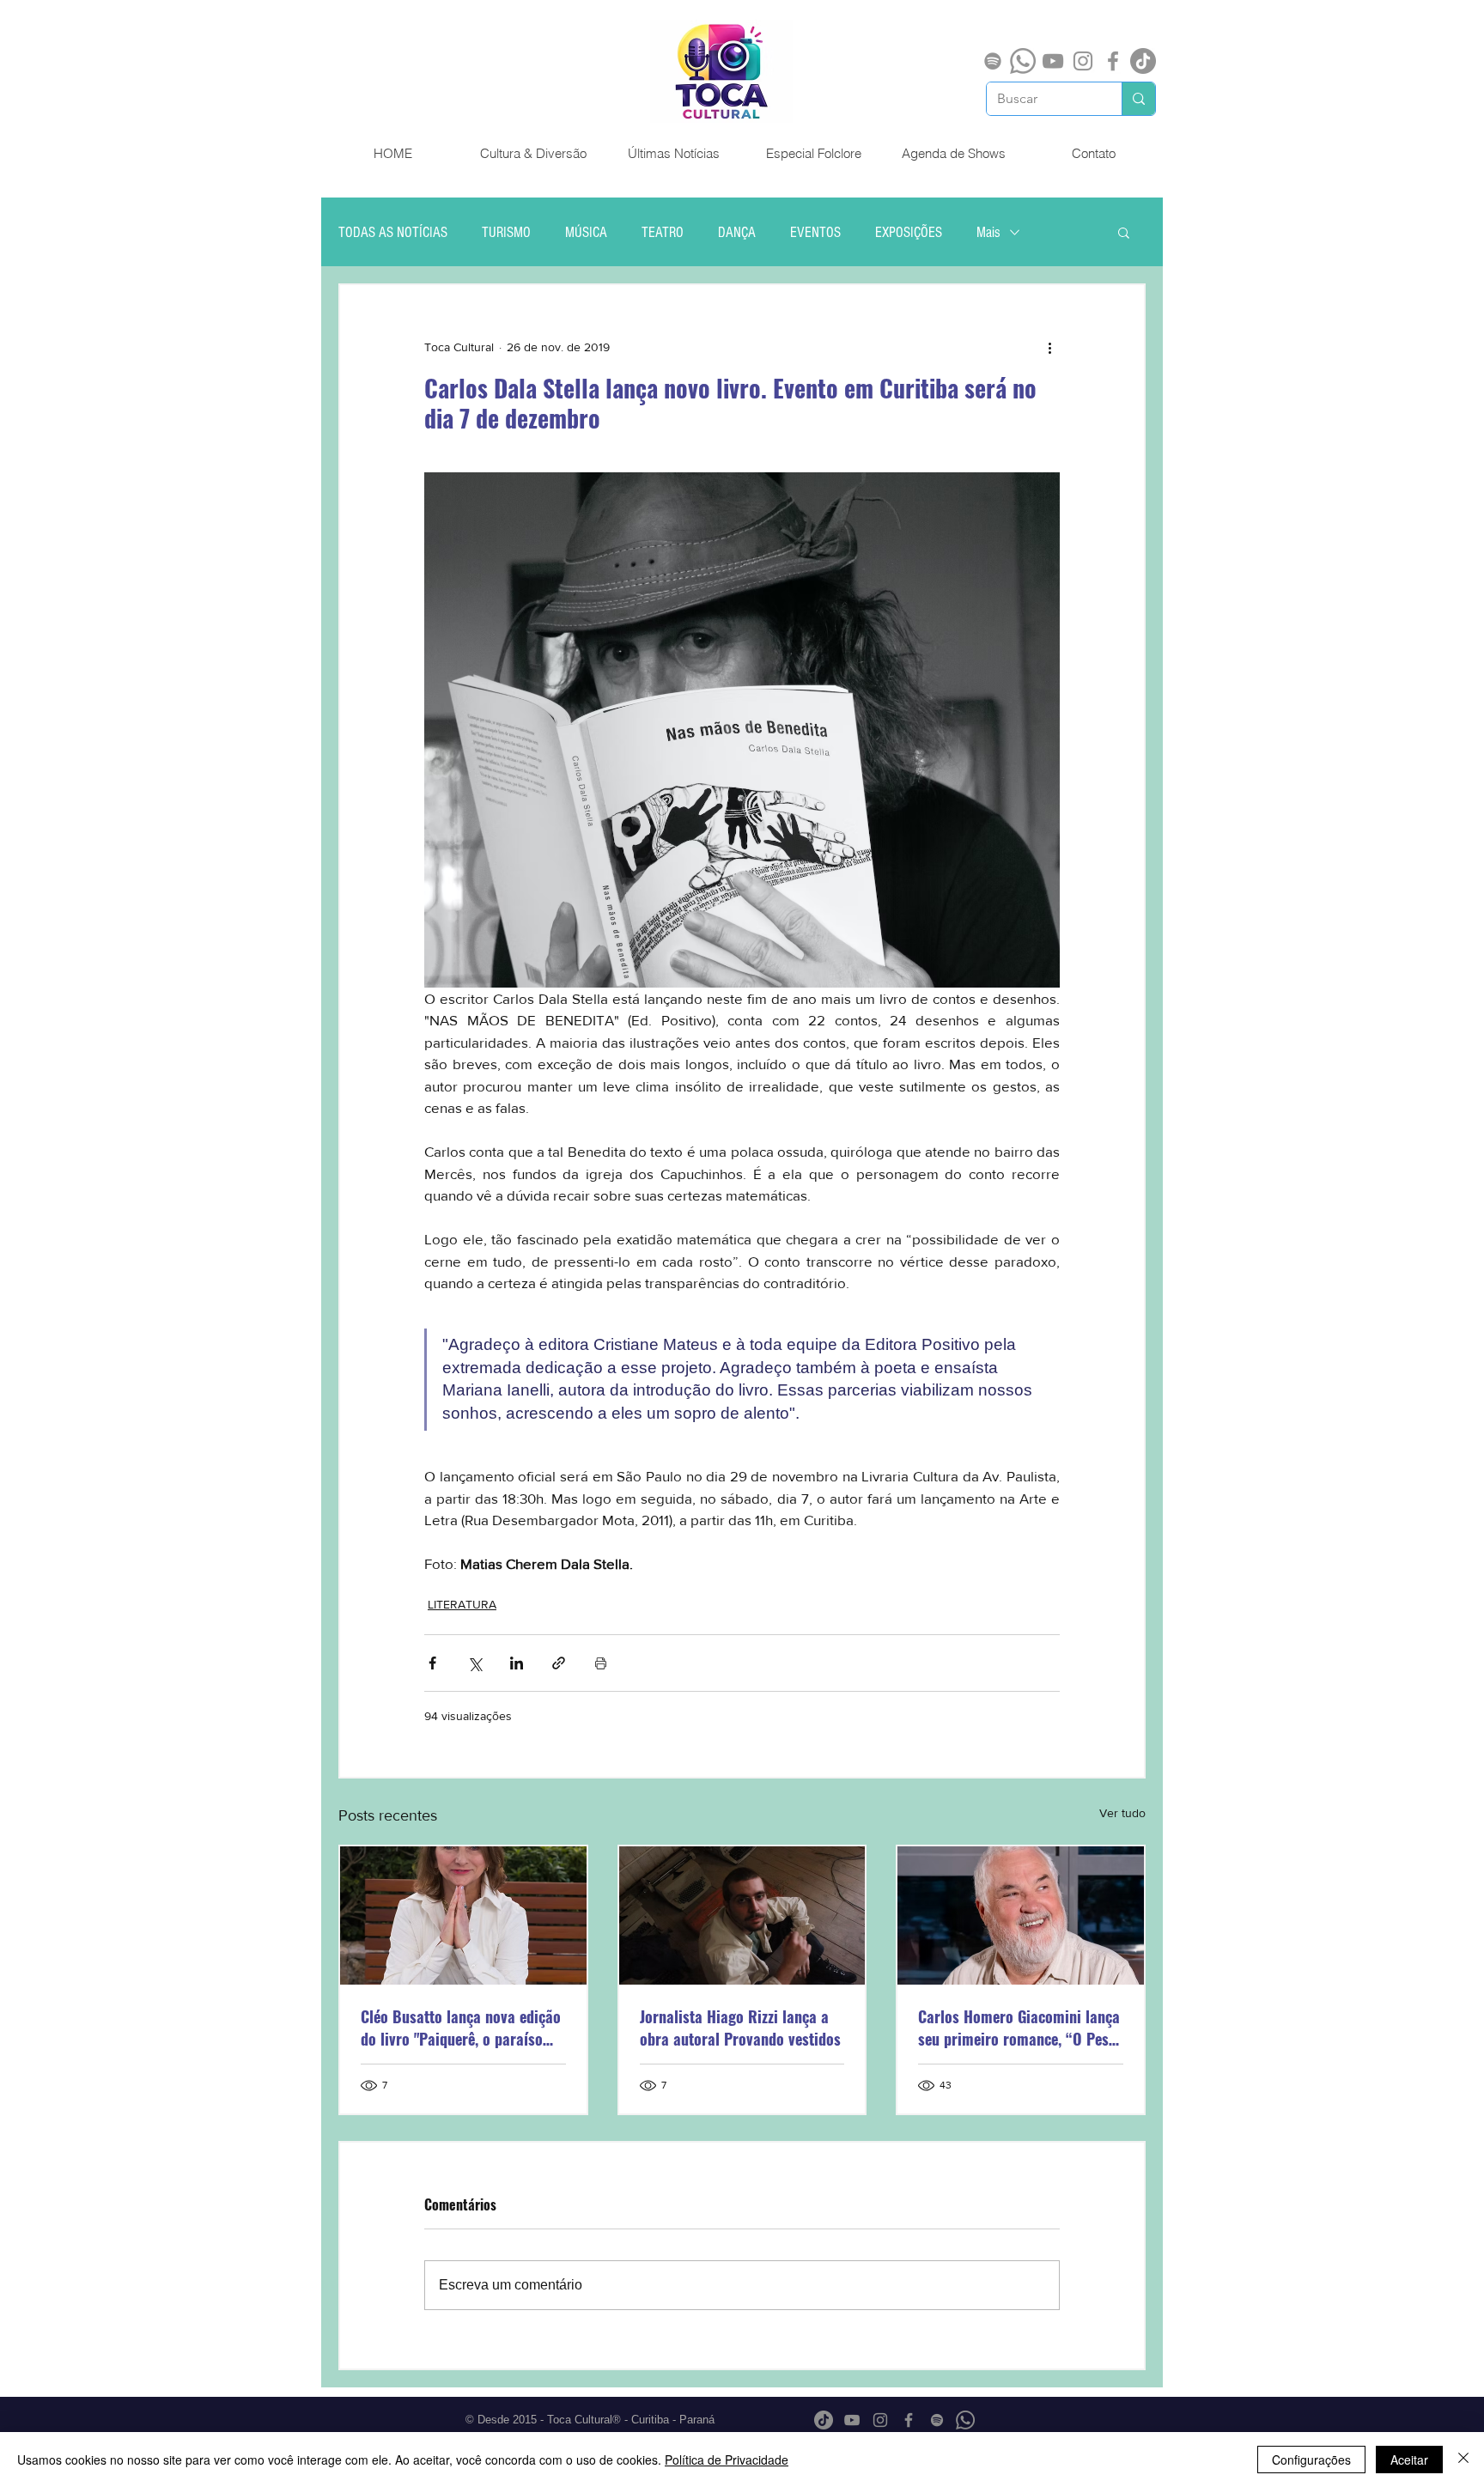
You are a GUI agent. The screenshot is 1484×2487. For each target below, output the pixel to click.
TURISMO (506, 232)
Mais (988, 232)
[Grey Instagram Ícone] (1083, 61)
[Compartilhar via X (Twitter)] (474, 1663)
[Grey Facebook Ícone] (1113, 61)
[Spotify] (993, 61)
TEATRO (663, 232)
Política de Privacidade (727, 2460)
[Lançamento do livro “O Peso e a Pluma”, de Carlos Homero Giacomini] (1021, 1915)
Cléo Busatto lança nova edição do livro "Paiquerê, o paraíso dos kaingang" (461, 2028)
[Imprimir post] (601, 1663)
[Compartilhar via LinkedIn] (517, 1663)
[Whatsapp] (1023, 61)
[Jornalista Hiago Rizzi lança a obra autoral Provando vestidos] (742, 1915)
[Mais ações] (1049, 347)
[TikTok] (1143, 61)
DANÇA (737, 232)
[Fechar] (1463, 2460)
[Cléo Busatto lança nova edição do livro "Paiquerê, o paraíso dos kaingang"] (463, 1915)
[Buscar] (1138, 99)
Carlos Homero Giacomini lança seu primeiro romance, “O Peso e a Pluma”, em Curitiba (1019, 2028)
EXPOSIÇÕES (909, 232)
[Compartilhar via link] (559, 1663)
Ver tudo (1122, 1813)
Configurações (1311, 2460)
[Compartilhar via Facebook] (432, 1663)
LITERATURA (462, 1604)
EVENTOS (815, 232)
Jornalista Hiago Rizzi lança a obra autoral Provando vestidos (740, 2028)
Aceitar (1409, 2460)
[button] (1124, 232)
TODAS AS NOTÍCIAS (393, 232)
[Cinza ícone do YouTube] (1053, 61)
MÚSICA (586, 232)
